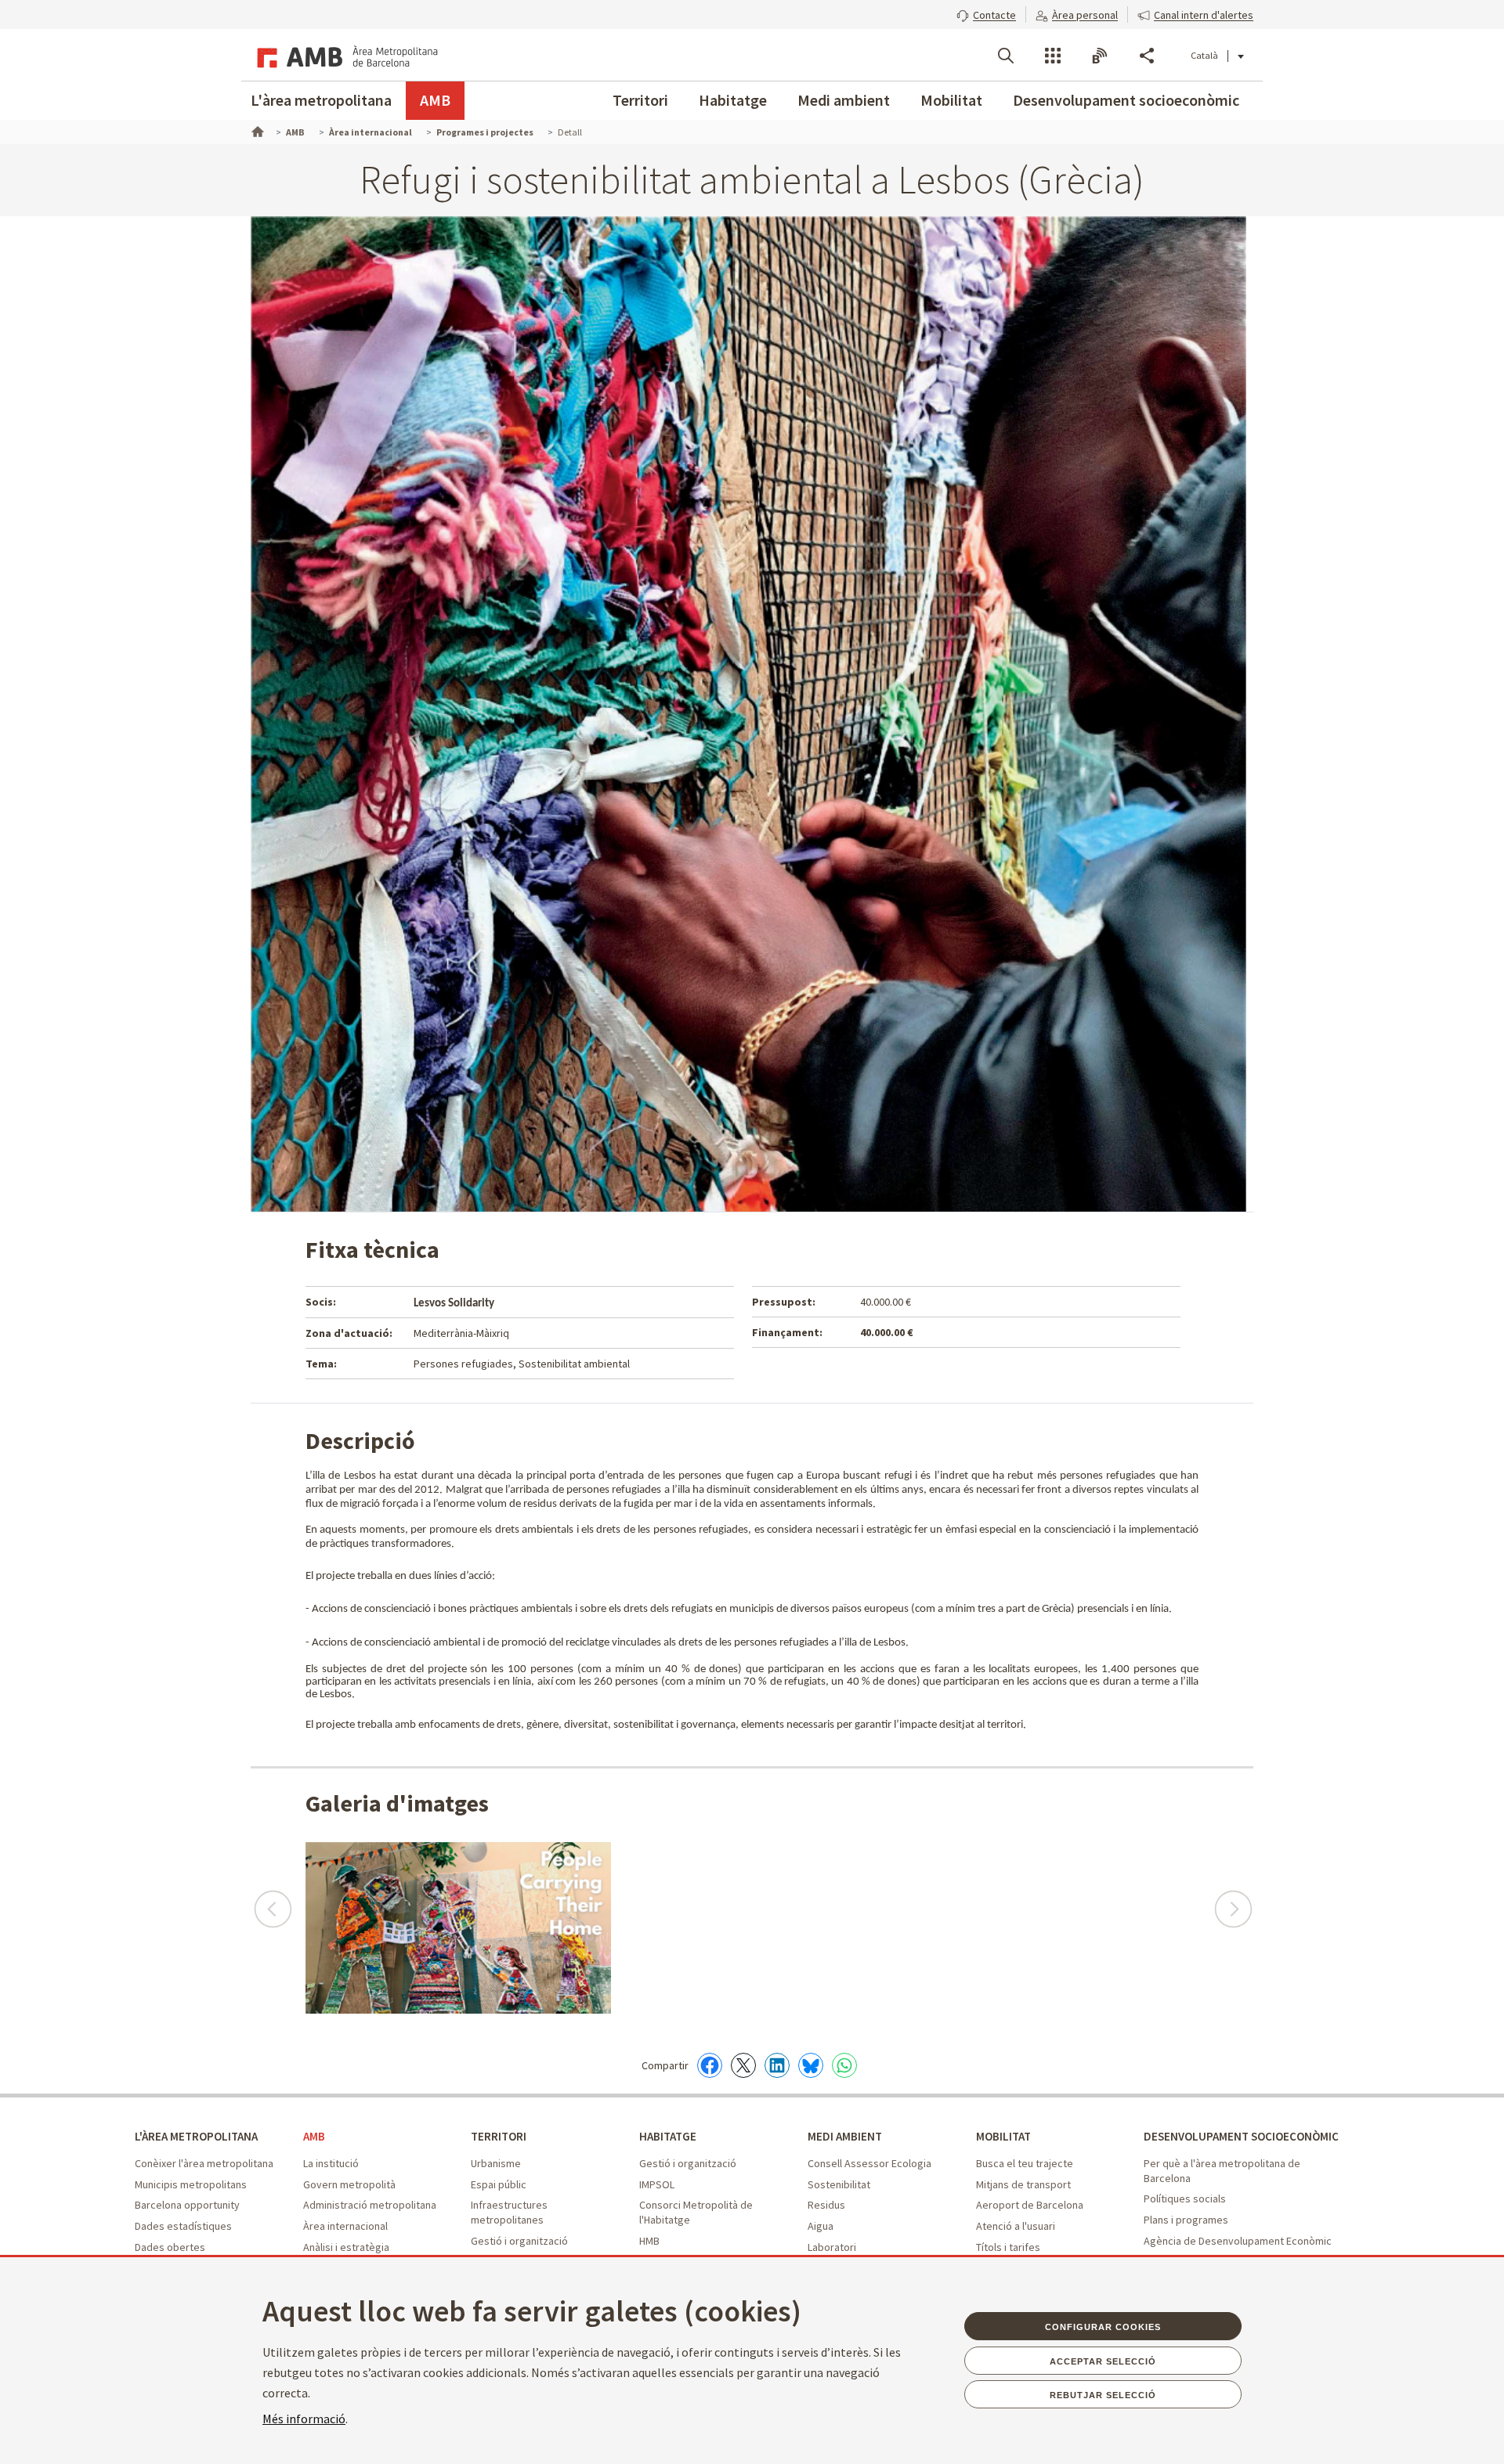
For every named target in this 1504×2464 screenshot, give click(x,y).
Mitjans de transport (1023, 2184)
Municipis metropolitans (191, 2184)
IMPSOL (657, 2184)
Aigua (821, 2226)
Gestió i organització (519, 2241)
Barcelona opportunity (187, 2205)
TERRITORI (499, 2136)
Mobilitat (951, 100)
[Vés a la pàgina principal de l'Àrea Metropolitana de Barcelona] (345, 55)
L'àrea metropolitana (321, 100)
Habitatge (733, 100)
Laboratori (832, 2247)
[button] (986, 13)
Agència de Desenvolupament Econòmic (1238, 2241)
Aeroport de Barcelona (1030, 2205)
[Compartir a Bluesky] (811, 2065)
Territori (640, 100)
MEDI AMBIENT (845, 2136)
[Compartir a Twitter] (743, 2065)
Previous (272, 1902)
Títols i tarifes (1008, 2247)
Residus (826, 2205)
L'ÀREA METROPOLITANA (196, 2136)
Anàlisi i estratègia (346, 2247)
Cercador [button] (1006, 56)
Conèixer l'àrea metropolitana (204, 2163)
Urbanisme (496, 2163)
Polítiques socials (1185, 2198)
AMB (435, 100)
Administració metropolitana (370, 2205)
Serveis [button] (1053, 56)
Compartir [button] (1147, 56)
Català (1204, 55)
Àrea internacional (345, 2226)
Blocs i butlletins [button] (1100, 56)
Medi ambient (844, 100)
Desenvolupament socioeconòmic (1126, 100)
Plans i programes (1186, 2220)
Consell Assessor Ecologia (869, 2163)
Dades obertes (170, 2247)
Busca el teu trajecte (1025, 2163)
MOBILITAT (1003, 2136)
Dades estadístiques (183, 2226)
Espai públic (499, 2184)
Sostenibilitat (839, 2184)
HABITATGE (668, 2136)
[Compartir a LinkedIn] (777, 2065)
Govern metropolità (349, 2184)
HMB (649, 2241)
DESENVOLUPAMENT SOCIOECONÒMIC (1241, 2136)
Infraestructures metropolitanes (509, 2212)
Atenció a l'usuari (1016, 2226)
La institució (331, 2163)
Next (1232, 1902)
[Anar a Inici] (256, 130)
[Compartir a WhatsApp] (844, 2065)
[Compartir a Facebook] (710, 2065)
